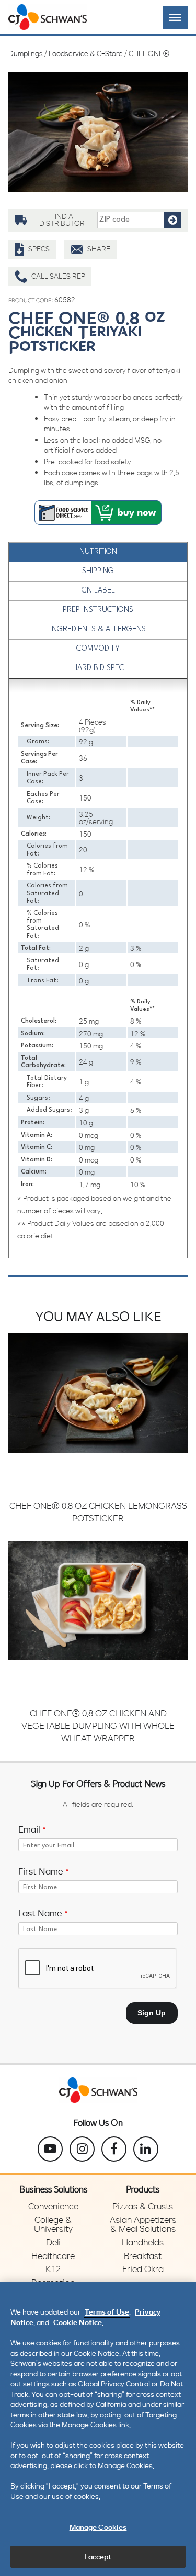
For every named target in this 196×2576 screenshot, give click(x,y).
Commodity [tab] (98, 649)
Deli (53, 2242)
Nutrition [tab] (98, 552)
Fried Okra (143, 2269)
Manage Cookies (98, 2527)
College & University (53, 2224)
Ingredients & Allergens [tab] (98, 629)
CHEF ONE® (149, 53)
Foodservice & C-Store (86, 53)
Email (32, 1829)
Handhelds (143, 2242)
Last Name (43, 1913)
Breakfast (143, 2256)
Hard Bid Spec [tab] (98, 668)
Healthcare (53, 2256)
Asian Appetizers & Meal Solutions (143, 2224)
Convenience (53, 2206)
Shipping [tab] (98, 571)
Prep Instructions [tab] (98, 610)
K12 (53, 2269)
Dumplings (26, 53)
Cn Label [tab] (98, 591)
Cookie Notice (78, 2322)
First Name (44, 1871)
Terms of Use (107, 2312)
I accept (98, 2556)
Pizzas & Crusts (143, 2206)
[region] (98, 2429)
